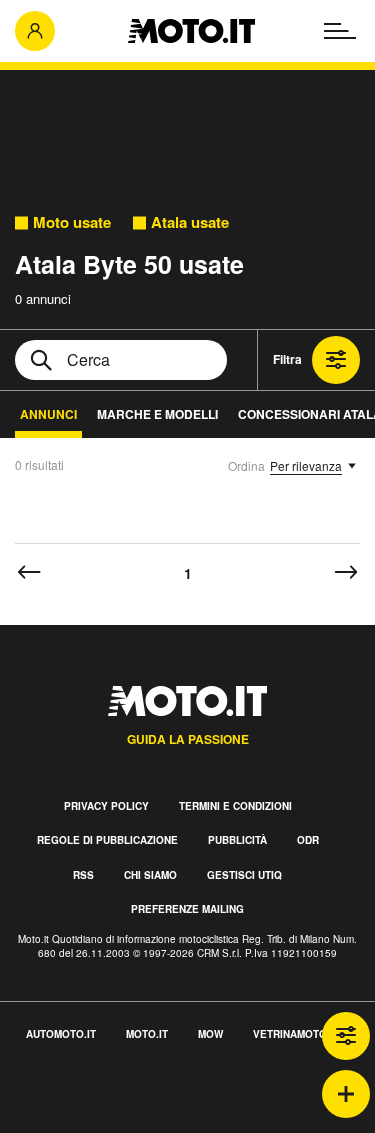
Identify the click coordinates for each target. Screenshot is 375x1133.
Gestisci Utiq (244, 875)
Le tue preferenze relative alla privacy (132, 1121)
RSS (83, 875)
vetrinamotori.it (301, 1034)
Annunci (48, 414)
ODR (308, 840)
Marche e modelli (157, 414)
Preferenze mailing (187, 909)
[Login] (35, 31)
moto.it (147, 1034)
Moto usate (72, 222)
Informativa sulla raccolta (88, 1097)
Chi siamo (150, 875)
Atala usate (190, 222)
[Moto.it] (191, 31)
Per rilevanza (306, 465)
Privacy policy (106, 806)
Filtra (287, 359)
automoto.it (61, 1034)
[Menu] (340, 31)
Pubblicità (237, 840)
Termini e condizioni (235, 806)
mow (210, 1034)
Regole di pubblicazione (107, 840)
